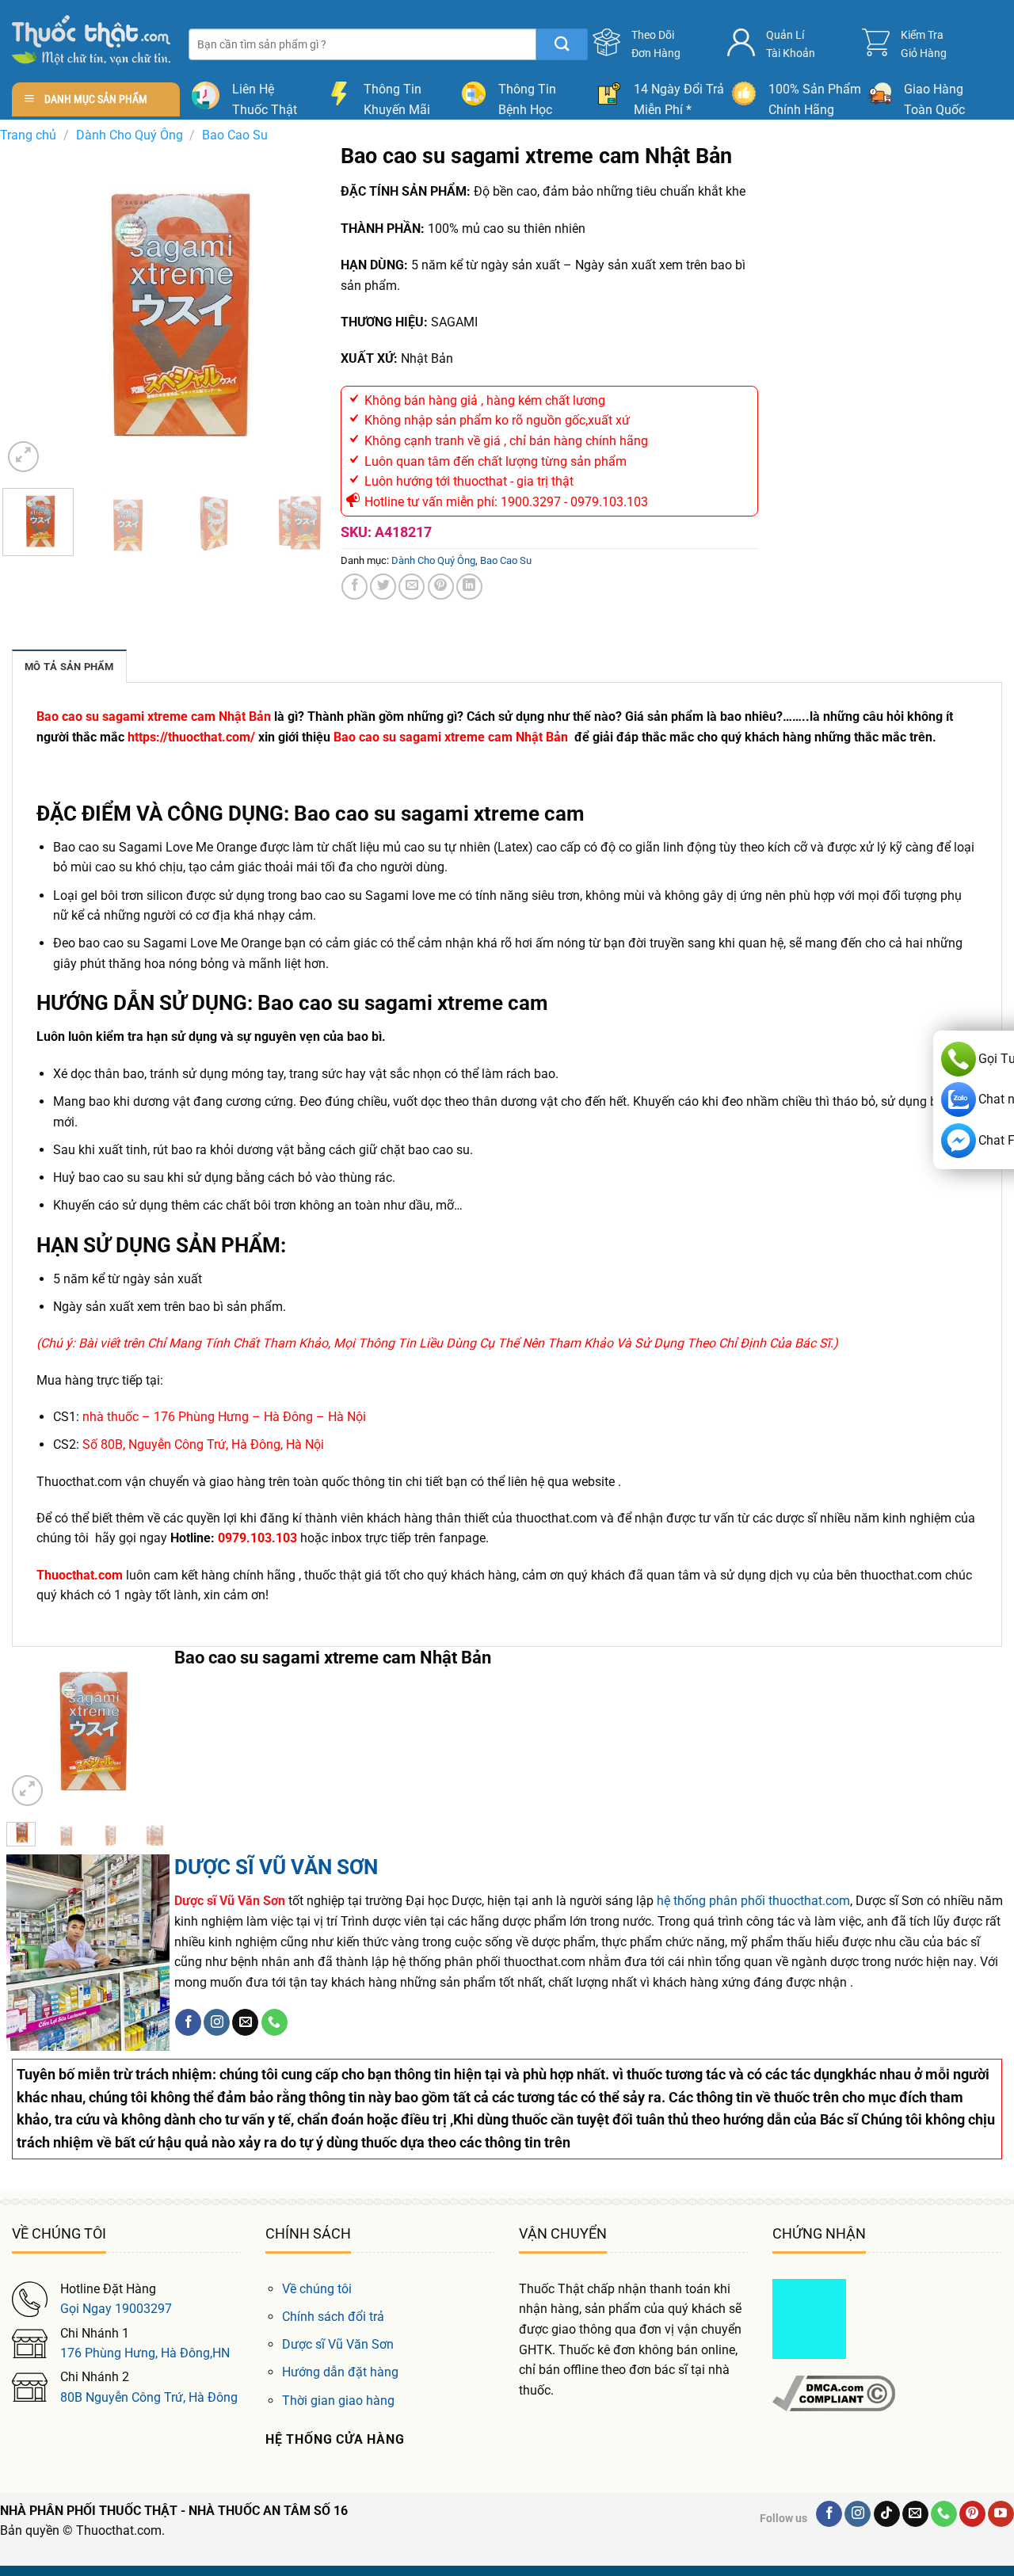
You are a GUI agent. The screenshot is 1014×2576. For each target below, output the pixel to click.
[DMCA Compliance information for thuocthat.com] (834, 2392)
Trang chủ (28, 135)
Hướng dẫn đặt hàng (340, 2372)
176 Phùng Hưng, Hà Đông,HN (145, 2353)
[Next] (309, 310)
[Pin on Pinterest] (441, 587)
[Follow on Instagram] (217, 2022)
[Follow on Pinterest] (972, 2514)
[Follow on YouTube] (1001, 2514)
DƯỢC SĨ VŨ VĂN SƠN (276, 1867)
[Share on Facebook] (355, 587)
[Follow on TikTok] (887, 2514)
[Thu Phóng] (23, 457)
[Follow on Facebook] (188, 2022)
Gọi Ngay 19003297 (116, 2309)
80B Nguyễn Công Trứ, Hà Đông (149, 2397)
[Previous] (29, 310)
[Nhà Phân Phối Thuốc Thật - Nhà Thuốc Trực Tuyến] (91, 40)
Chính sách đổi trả (333, 2317)
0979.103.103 (257, 1538)
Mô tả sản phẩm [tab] (69, 667)
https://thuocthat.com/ (191, 737)
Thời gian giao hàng (338, 2401)
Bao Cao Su (235, 135)
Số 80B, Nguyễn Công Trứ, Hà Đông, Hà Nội (203, 1444)
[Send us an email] (245, 2022)
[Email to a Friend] (412, 587)
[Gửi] (562, 44)
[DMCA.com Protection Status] (809, 2318)
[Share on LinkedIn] (469, 587)
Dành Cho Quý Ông (130, 135)
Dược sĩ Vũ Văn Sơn (338, 2344)
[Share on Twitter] (383, 587)
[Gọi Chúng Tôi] (274, 2022)
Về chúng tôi (317, 2289)
